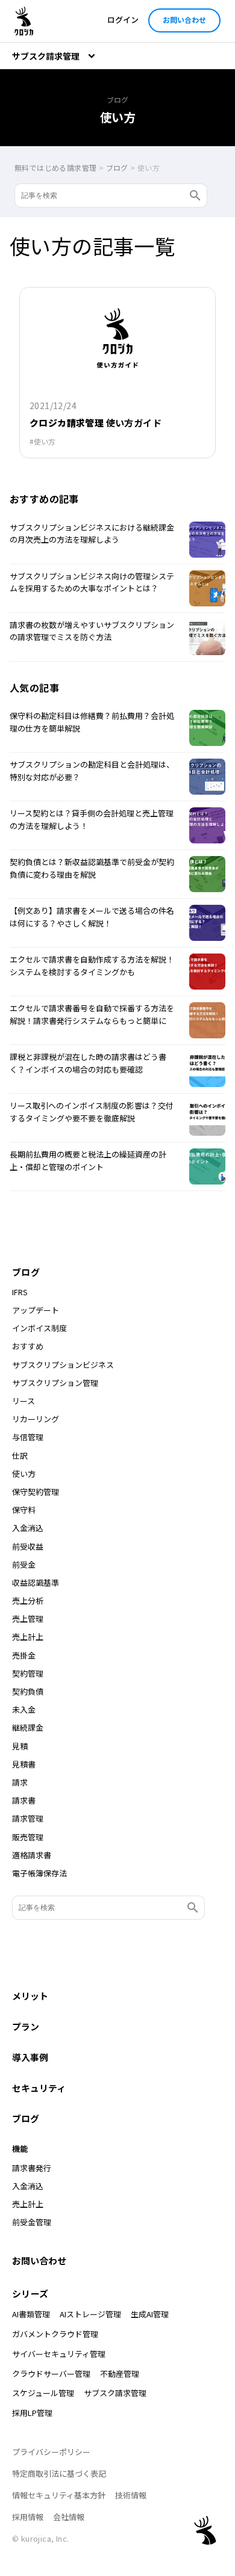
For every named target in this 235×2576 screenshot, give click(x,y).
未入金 (24, 1710)
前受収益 (28, 1547)
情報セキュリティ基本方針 (59, 2495)
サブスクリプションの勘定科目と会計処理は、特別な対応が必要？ (92, 771)
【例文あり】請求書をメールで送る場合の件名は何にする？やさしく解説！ (92, 917)
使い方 (45, 442)
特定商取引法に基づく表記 (59, 2473)
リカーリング (36, 1419)
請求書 (24, 1801)
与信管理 (28, 1437)
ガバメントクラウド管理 (55, 2334)
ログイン (123, 20)
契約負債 (28, 1692)
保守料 (24, 1510)
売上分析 (28, 1601)
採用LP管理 (32, 2413)
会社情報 (69, 2517)
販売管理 (28, 1837)
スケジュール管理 (43, 2393)
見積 (20, 1746)
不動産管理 (120, 2374)
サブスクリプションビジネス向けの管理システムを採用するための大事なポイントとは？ (92, 582)
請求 (20, 1783)
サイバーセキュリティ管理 (59, 2354)
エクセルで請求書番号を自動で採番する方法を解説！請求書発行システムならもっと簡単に (92, 1014)
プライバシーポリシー (51, 2452)
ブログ (26, 1272)
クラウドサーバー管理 (51, 2374)
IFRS (20, 1292)
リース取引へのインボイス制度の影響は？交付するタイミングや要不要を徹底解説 (92, 1112)
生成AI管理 (150, 2314)
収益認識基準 (36, 1583)
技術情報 (131, 2495)
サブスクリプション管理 (55, 1383)
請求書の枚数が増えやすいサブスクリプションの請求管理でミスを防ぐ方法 (92, 631)
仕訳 (20, 1456)
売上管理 (28, 1619)
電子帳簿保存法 (39, 1873)
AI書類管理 (31, 2314)
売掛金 (24, 1656)
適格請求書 (32, 1855)
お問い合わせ (184, 20)
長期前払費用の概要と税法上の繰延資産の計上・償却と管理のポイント (88, 1160)
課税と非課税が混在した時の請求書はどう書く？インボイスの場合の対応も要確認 (88, 1063)
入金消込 (28, 1528)
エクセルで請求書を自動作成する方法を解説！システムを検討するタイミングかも (92, 966)
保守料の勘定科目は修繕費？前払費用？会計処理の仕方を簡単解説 (92, 722)
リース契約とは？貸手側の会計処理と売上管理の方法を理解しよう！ (92, 819)
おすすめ (28, 1346)
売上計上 (28, 1637)
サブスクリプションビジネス (63, 1365)
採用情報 (28, 2517)
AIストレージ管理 (90, 2314)
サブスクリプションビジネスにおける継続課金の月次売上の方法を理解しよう (92, 534)
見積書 (24, 1764)
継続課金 (28, 1728)
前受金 (24, 1565)
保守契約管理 (36, 1492)
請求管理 (28, 1819)
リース (23, 1401)
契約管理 (28, 1674)
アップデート (36, 1310)
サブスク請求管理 (115, 2393)
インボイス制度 (39, 1328)
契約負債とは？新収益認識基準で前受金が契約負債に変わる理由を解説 (92, 868)
